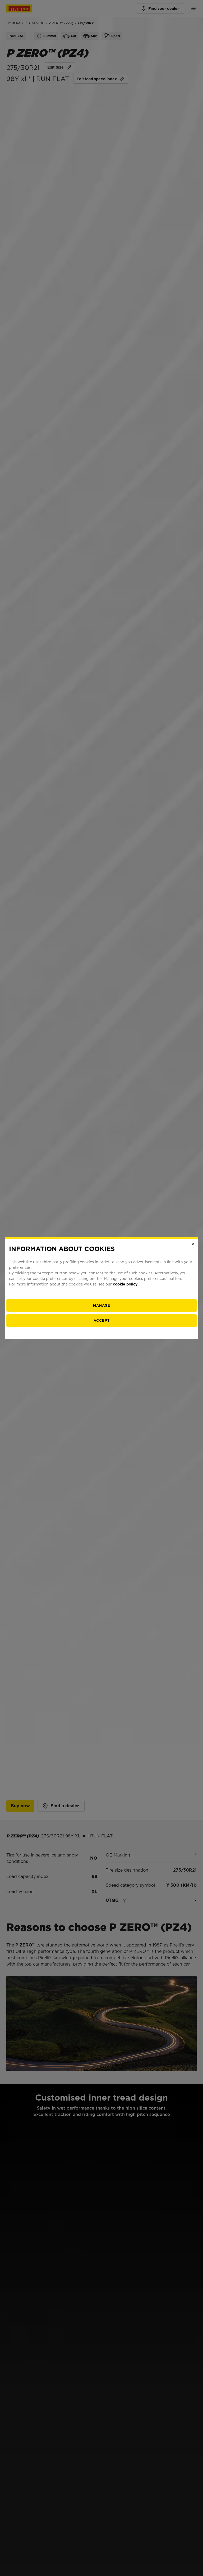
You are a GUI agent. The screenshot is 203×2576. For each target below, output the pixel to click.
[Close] (193, 1244)
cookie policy (125, 1284)
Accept (102, 1321)
